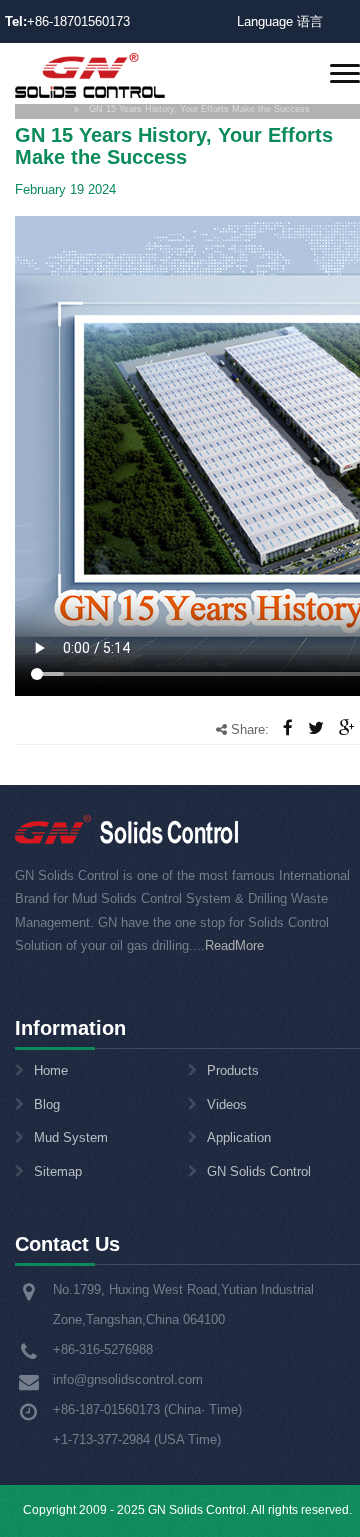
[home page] (90, 74)
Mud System (71, 1137)
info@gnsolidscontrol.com (128, 1379)
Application (239, 1137)
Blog (47, 1104)
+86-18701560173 (78, 21)
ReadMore (234, 945)
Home (51, 1070)
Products (233, 1070)
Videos (227, 1104)
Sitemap (58, 1171)
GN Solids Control (259, 1171)
